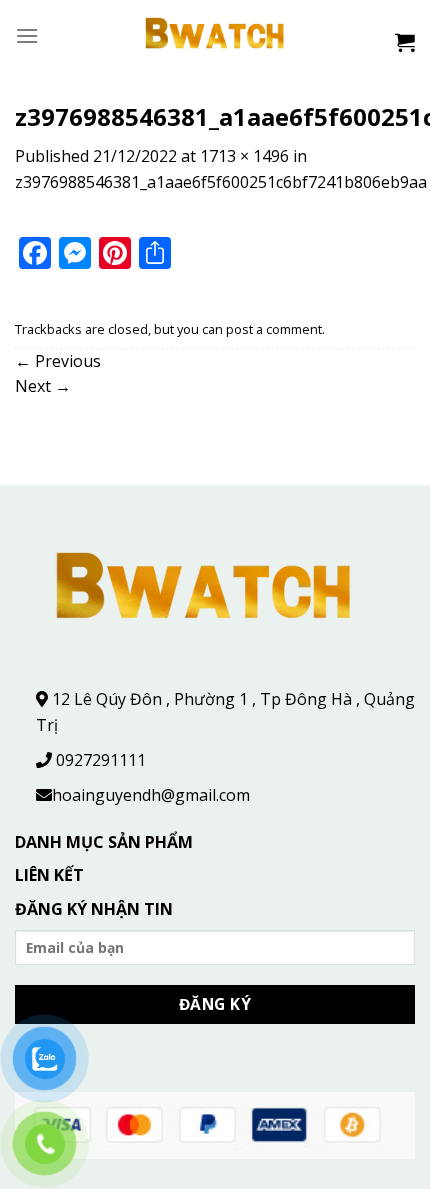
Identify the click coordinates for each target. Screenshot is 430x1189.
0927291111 (101, 760)
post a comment (274, 329)
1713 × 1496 (244, 156)
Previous (58, 361)
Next (43, 386)
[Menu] (27, 35)
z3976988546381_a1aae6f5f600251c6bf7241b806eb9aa (221, 182)
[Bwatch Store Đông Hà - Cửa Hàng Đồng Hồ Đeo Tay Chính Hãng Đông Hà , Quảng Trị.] (215, 35)
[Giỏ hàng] (405, 42)
